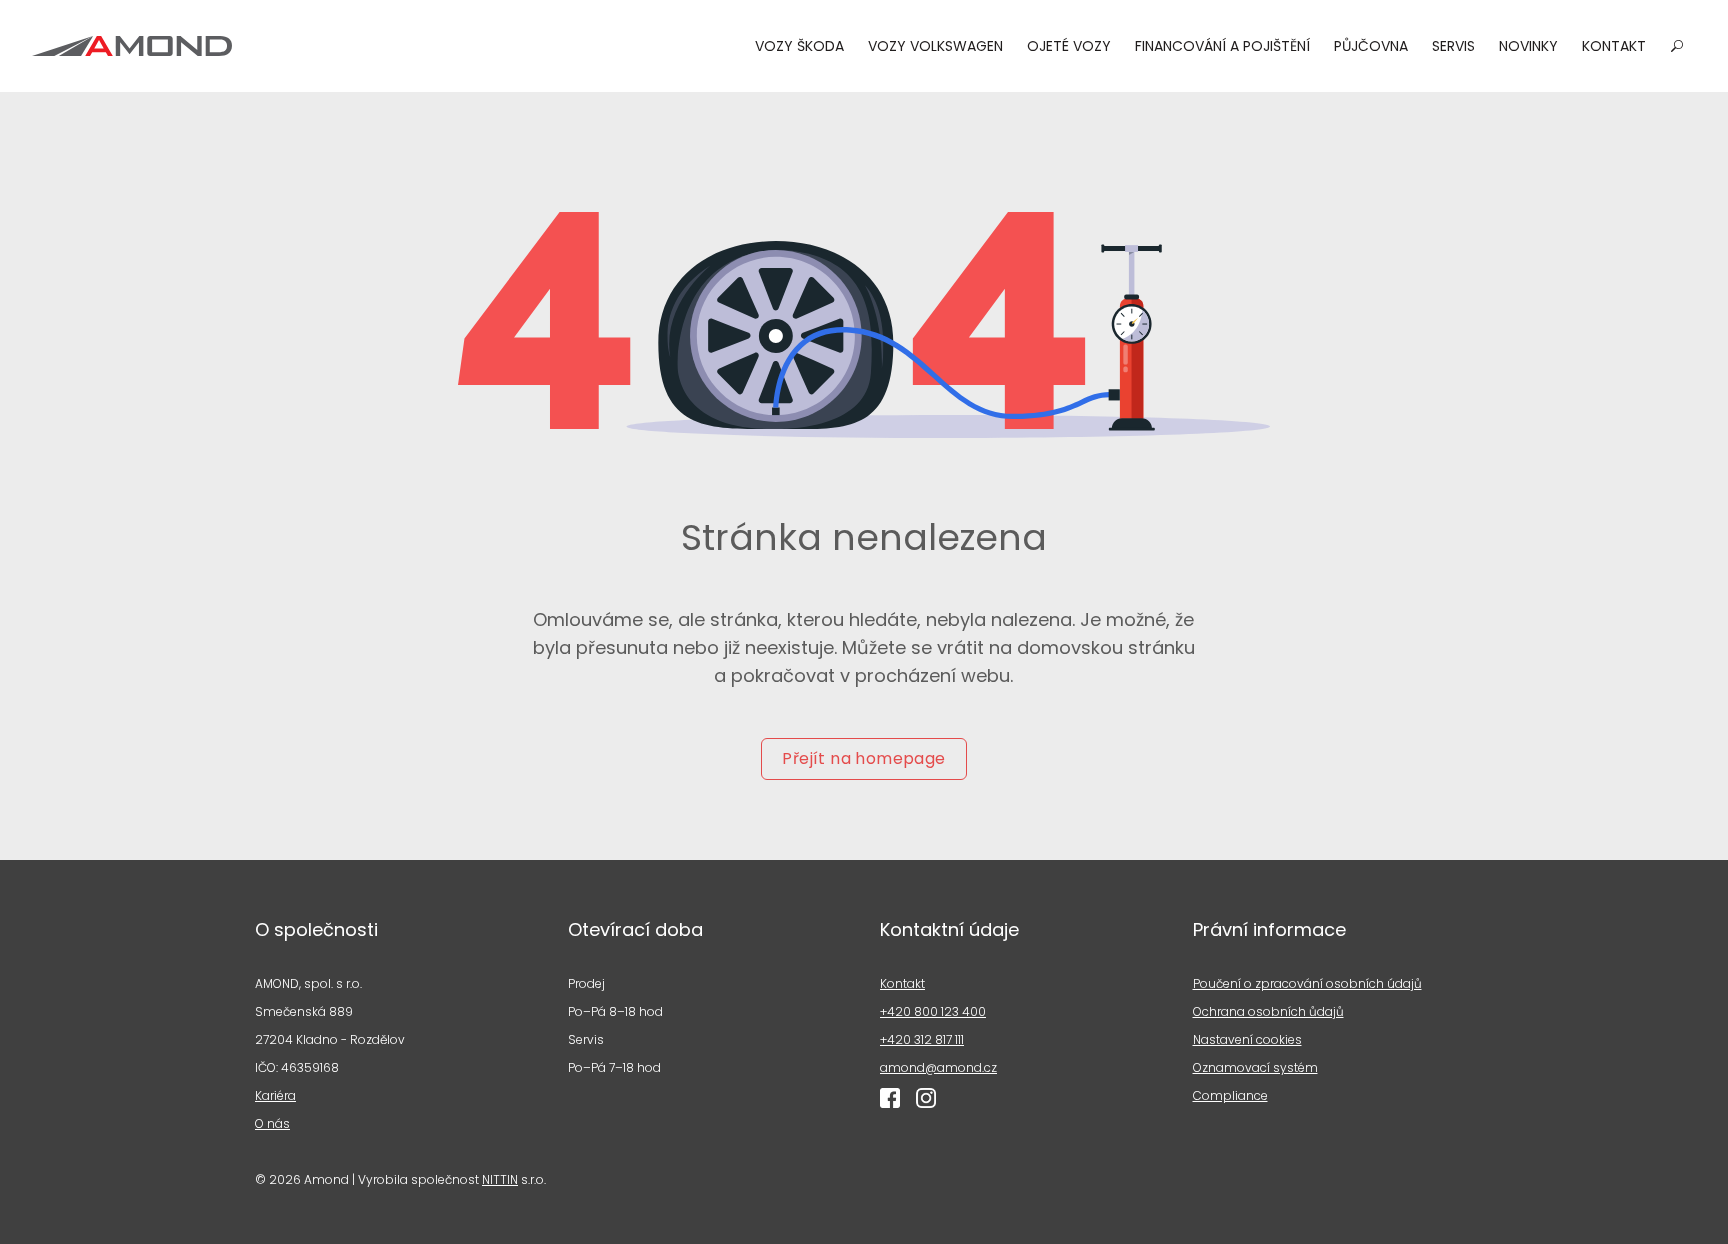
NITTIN (500, 1179)
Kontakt (1614, 46)
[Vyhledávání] (1677, 46)
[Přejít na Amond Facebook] (890, 1098)
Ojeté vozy (1069, 46)
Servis (1453, 46)
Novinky (1528, 46)
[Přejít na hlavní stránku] (132, 46)
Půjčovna (1371, 46)
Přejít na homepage (863, 758)
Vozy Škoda (799, 46)
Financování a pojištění (1222, 46)
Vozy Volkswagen (935, 46)
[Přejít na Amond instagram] (926, 1098)
